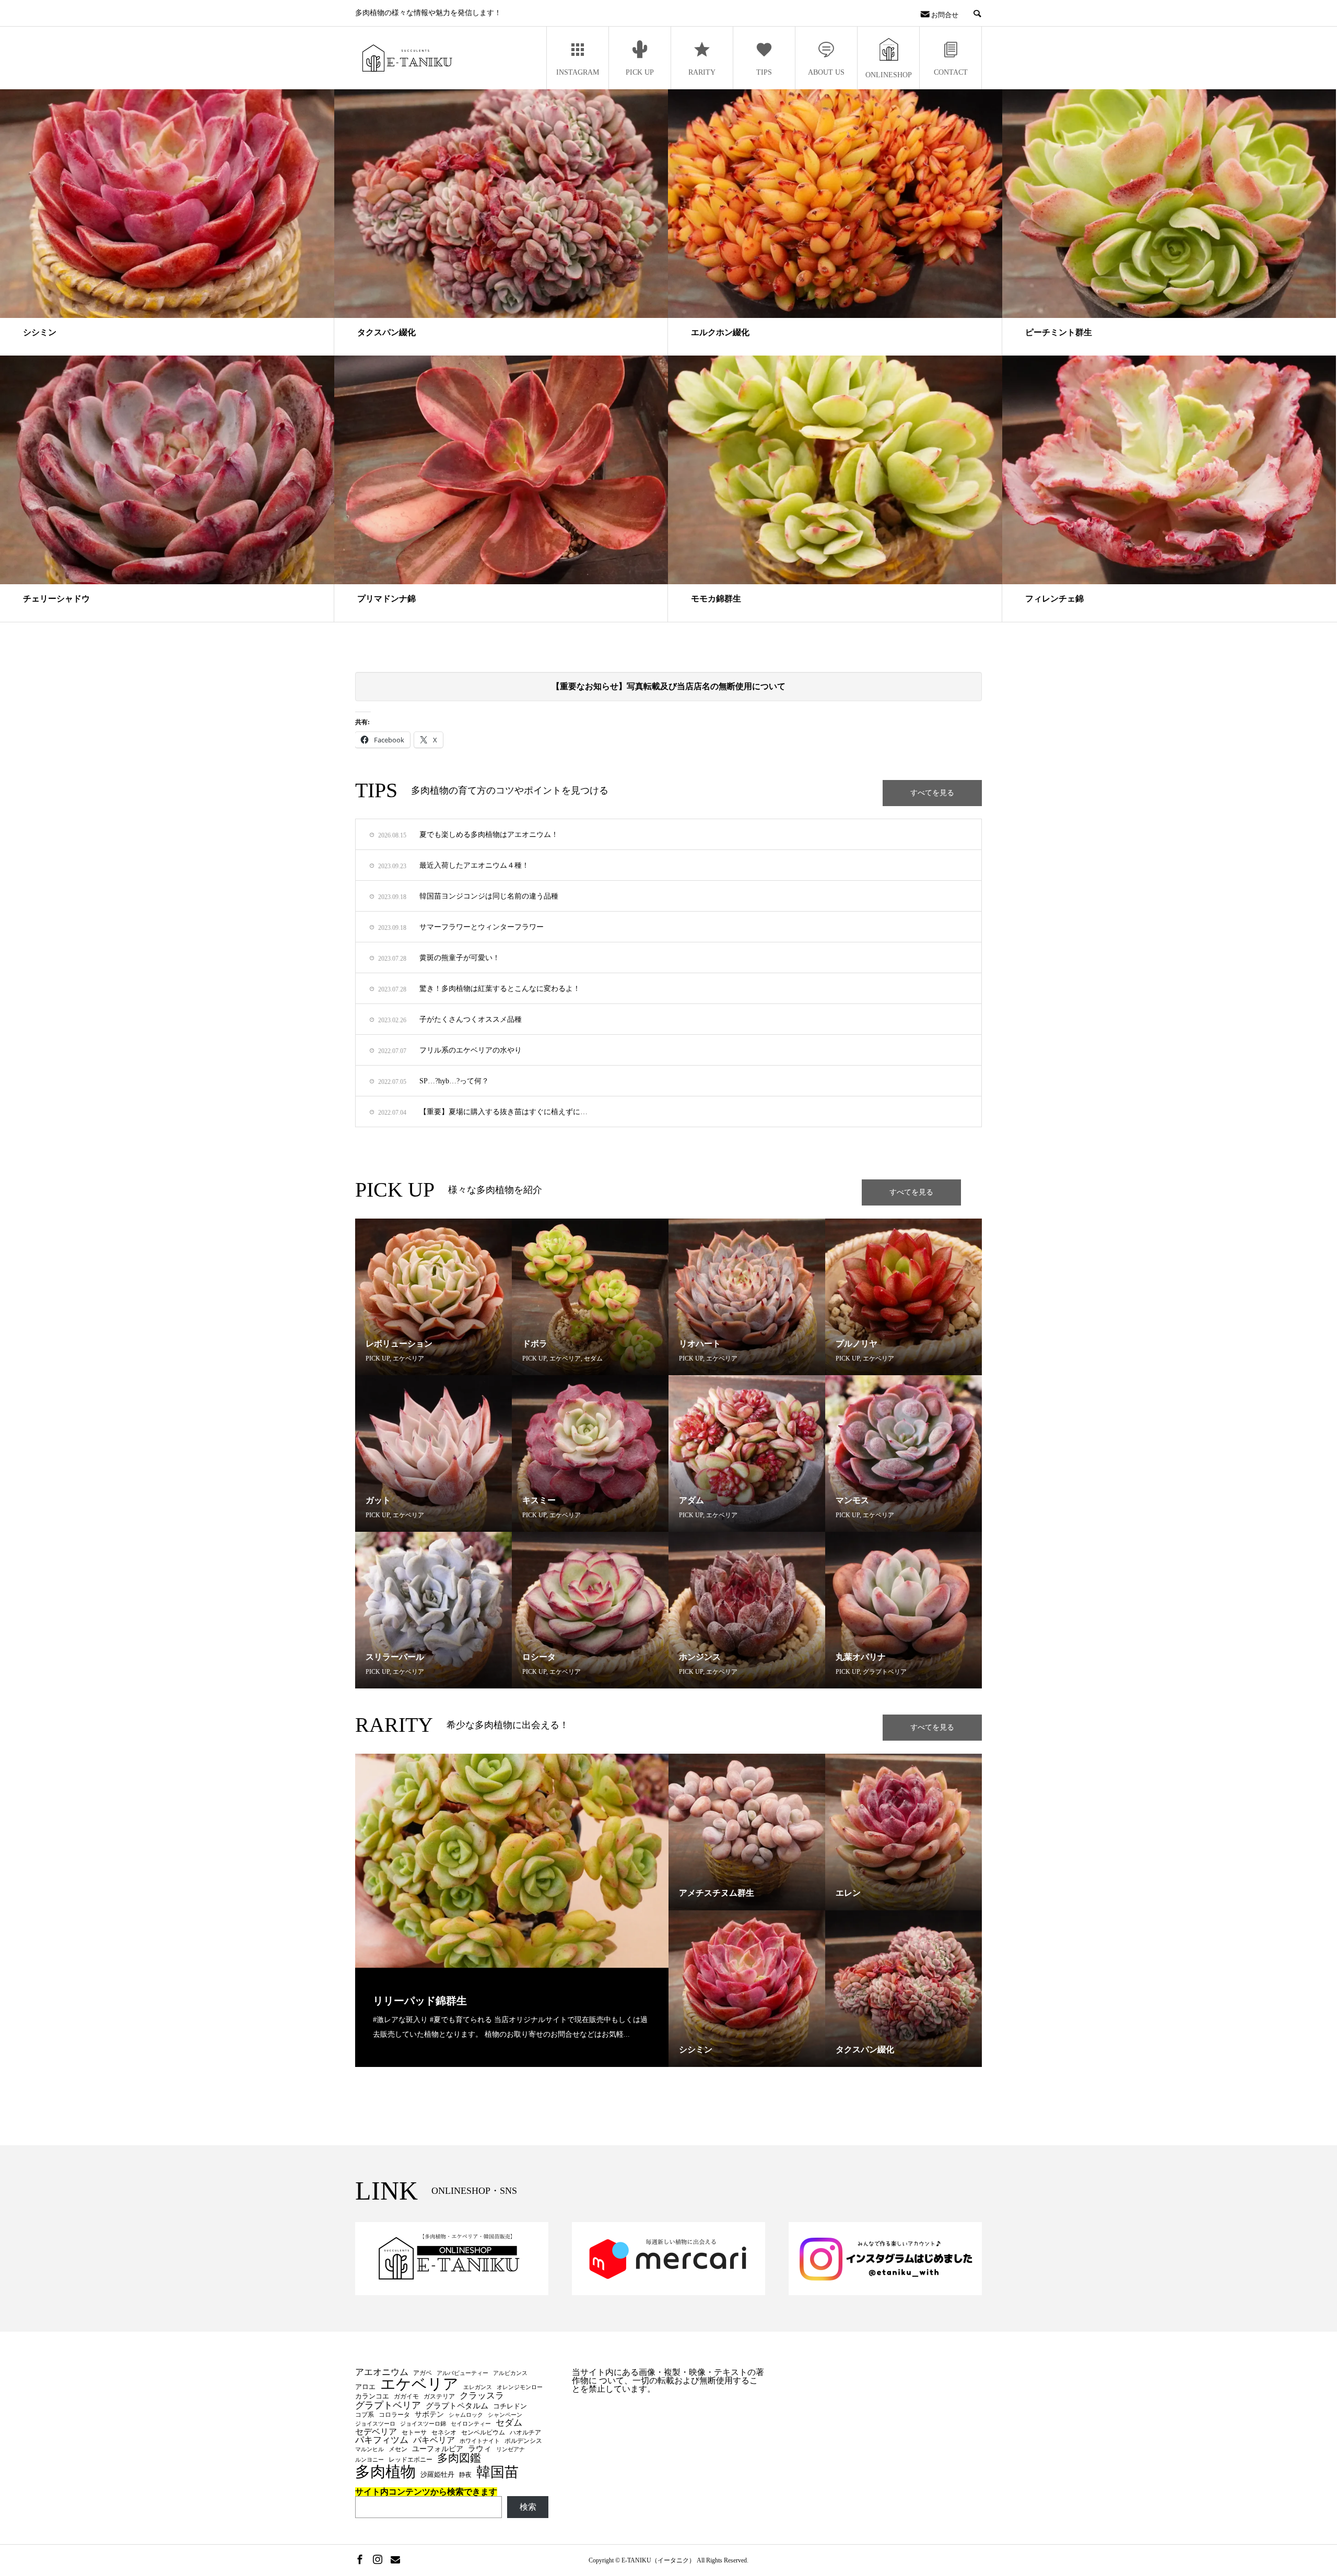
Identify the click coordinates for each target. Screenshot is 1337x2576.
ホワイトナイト (480, 2441)
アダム (691, 1500)
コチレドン (510, 2406)
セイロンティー (471, 2424)
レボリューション (399, 1344)
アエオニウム (382, 2373)
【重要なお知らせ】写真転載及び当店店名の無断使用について (668, 686)
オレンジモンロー (520, 2388)
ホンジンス (700, 1657)
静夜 (465, 2475)
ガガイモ (406, 2396)
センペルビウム (483, 2432)
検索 (528, 2507)
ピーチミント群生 (1059, 332)
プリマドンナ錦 (386, 599)
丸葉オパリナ (861, 1657)
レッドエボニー (411, 2460)
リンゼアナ (511, 2450)
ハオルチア (525, 2432)
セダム (593, 1358)
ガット (378, 1500)
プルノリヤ (857, 1344)
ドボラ (535, 1344)
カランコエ (372, 2396)
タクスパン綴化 (386, 332)
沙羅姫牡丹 (437, 2474)
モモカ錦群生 (716, 599)
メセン (398, 2449)
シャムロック (466, 2415)
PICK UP (640, 72)
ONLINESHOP (889, 75)
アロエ (365, 2387)
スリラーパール (395, 1657)
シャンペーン (505, 2415)
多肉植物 (385, 2472)
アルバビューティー (462, 2373)
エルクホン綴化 (720, 332)
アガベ (423, 2373)
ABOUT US (826, 72)
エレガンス (478, 2388)
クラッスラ (482, 2396)
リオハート (700, 1344)
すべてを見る (932, 793)
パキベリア (434, 2440)
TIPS (764, 72)
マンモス (852, 1500)
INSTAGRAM (578, 72)
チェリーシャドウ (56, 599)
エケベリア (408, 1358)
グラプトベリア (885, 1672)
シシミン (40, 332)
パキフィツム (382, 2441)
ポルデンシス (523, 2441)
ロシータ (539, 1657)
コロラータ (394, 2415)
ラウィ (480, 2449)
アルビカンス (510, 2373)
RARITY (702, 72)
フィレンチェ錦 (1054, 599)
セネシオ (444, 2432)
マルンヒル (370, 2450)
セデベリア (376, 2432)
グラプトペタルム (457, 2406)
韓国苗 (497, 2472)
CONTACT (951, 72)
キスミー (539, 1500)
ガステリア (439, 2396)
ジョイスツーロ (375, 2424)
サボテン (429, 2414)
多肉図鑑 (459, 2458)
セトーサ (414, 2432)
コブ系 (365, 2415)
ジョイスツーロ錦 (423, 2424)
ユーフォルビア (438, 2449)
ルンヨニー (370, 2460)
